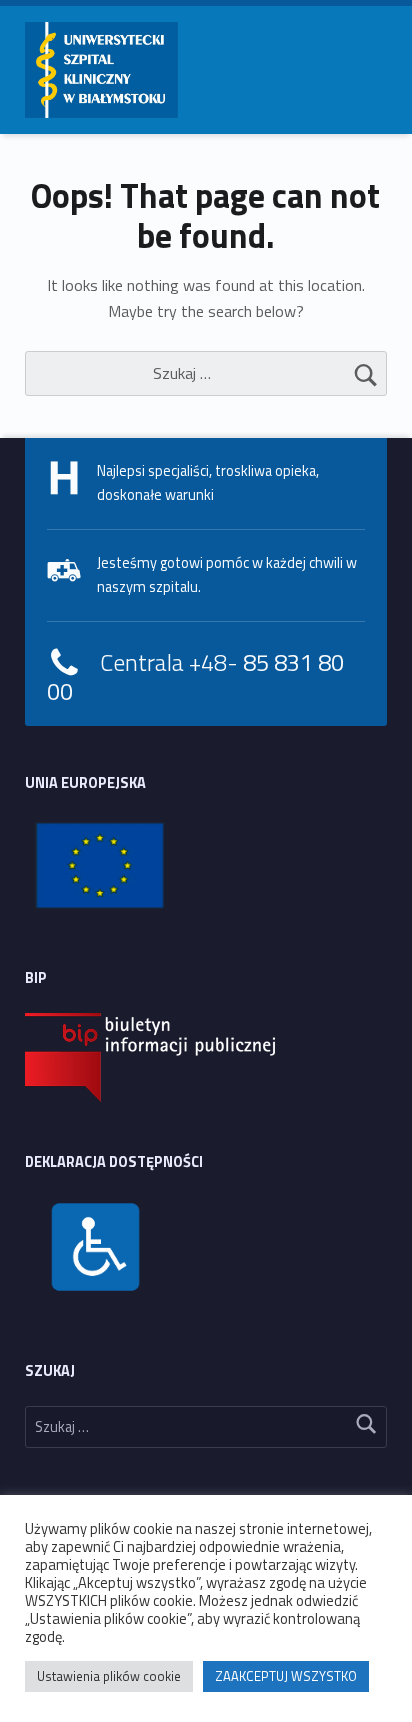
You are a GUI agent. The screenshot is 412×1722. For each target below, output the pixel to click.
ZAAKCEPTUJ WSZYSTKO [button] (286, 1676)
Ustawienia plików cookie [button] (109, 1676)
